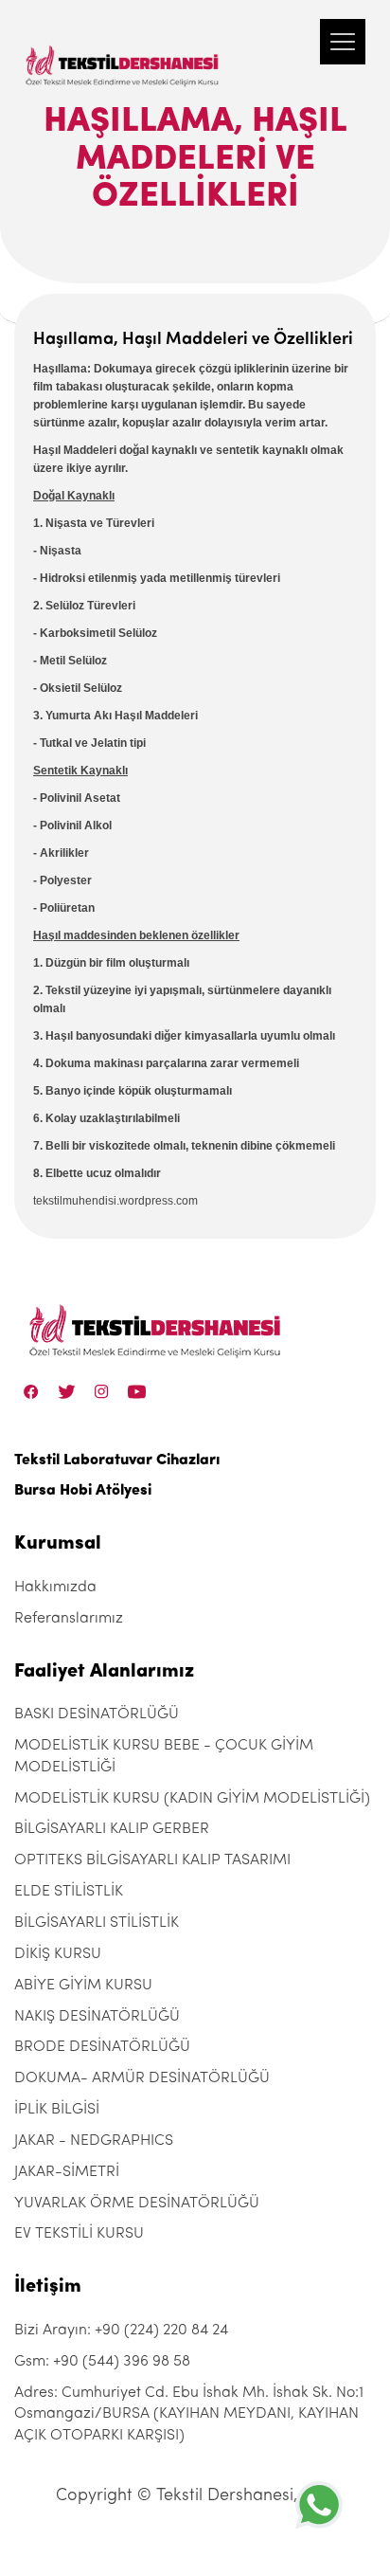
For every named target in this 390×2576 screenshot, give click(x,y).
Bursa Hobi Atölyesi (83, 1491)
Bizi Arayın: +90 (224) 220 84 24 (121, 2331)
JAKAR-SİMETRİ (67, 2172)
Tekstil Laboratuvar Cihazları (117, 1460)
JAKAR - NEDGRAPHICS (94, 2141)
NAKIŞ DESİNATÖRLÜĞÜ (97, 2017)
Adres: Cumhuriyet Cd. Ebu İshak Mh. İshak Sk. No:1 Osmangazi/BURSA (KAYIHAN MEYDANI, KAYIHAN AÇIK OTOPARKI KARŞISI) (189, 2415)
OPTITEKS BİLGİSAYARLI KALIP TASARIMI (152, 1860)
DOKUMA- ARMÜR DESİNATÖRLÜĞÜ (142, 2078)
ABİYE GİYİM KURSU (83, 1986)
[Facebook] (31, 1392)
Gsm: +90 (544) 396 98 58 (102, 2362)
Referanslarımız (69, 1619)
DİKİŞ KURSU (58, 1954)
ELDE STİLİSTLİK (69, 1892)
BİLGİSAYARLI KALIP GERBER (112, 1829)
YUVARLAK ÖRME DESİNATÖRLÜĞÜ (137, 2204)
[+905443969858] (319, 2504)
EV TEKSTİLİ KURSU (79, 2234)
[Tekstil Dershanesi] (123, 47)
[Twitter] (67, 1392)
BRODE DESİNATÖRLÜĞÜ (102, 2047)
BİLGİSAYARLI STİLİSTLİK (97, 1923)
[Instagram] (102, 1392)
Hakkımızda (55, 1587)
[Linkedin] (137, 1392)
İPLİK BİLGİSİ (57, 2110)
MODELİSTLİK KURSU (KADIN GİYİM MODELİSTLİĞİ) (192, 1799)
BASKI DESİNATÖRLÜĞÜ (97, 1714)
